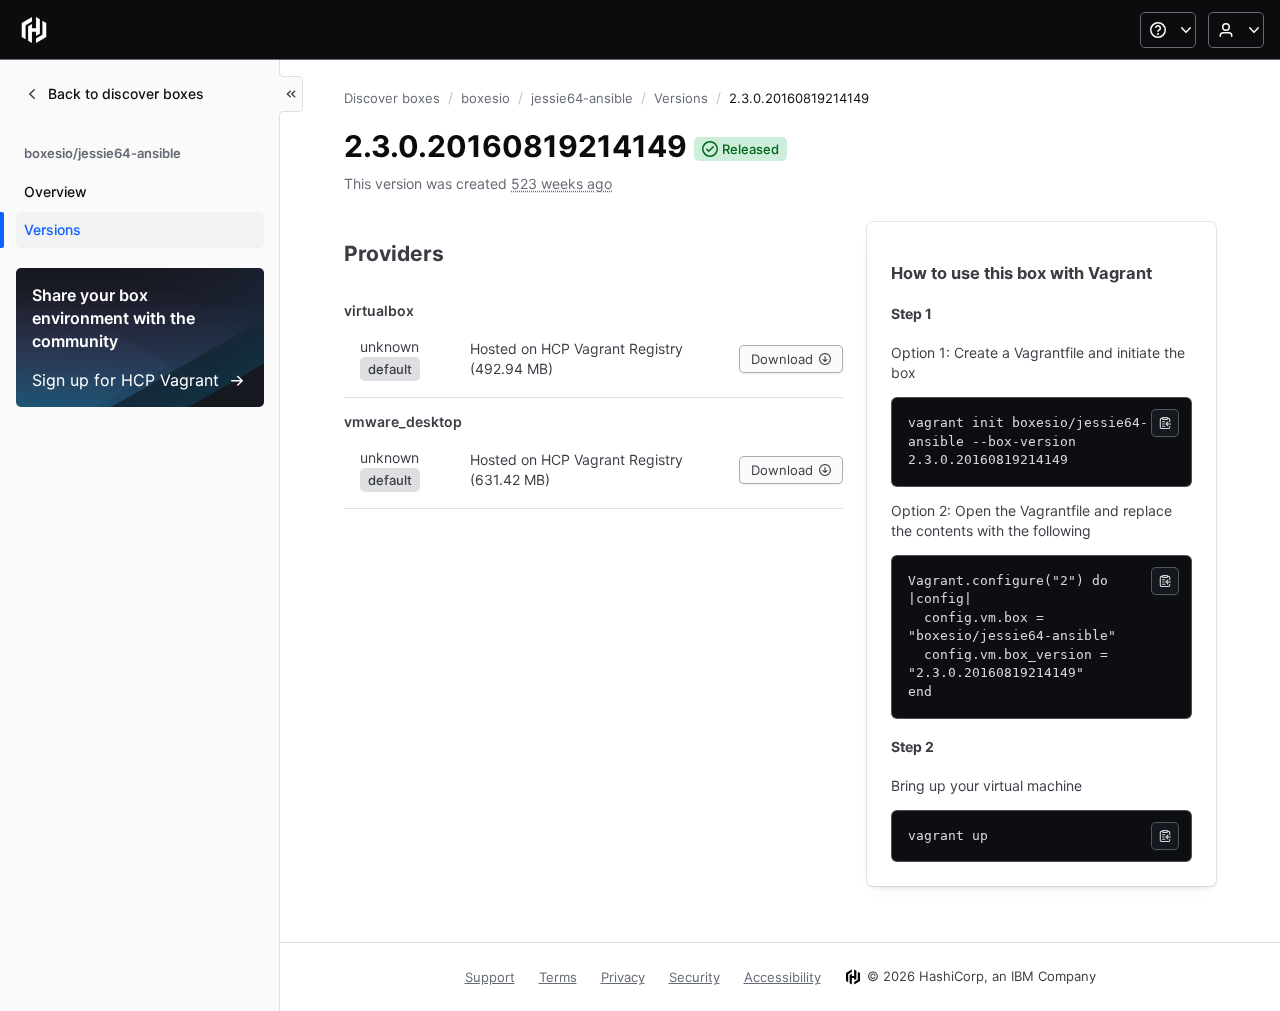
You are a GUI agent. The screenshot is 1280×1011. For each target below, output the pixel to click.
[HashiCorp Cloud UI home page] (34, 30)
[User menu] (1236, 30)
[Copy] (1165, 423)
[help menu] (1168, 30)
